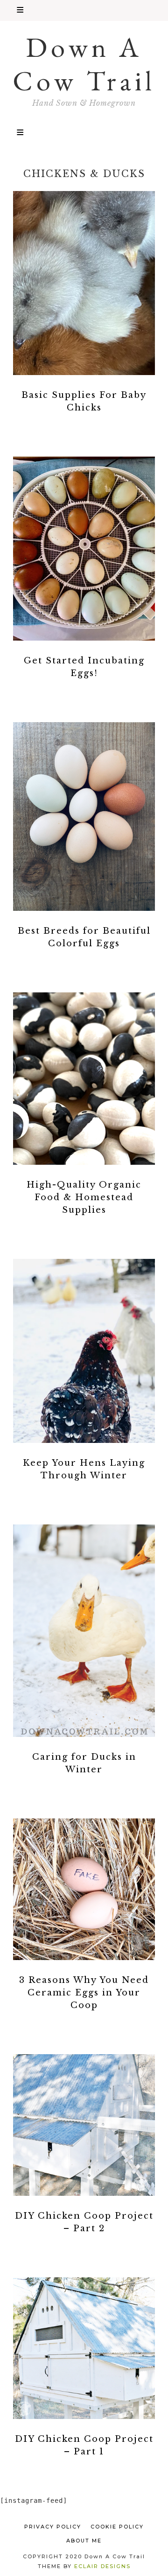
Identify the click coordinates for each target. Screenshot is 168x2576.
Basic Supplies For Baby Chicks (84, 401)
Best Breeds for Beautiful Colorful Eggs (84, 937)
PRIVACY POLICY (53, 2527)
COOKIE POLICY (117, 2527)
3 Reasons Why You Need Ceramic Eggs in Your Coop (84, 1993)
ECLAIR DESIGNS (102, 2566)
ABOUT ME (84, 2541)
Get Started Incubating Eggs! (84, 667)
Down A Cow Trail (84, 64)
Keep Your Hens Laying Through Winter (84, 1469)
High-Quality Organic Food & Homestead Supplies (84, 1197)
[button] (84, 10)
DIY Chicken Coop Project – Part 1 (84, 2445)
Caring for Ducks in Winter (84, 1763)
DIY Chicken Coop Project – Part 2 (84, 2222)
